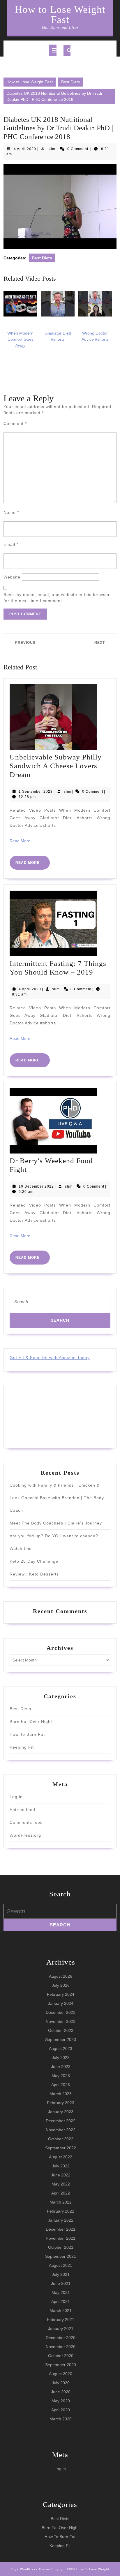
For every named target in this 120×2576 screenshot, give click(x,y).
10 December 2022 (36, 1186)
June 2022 (61, 2175)
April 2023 (61, 2085)
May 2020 (61, 2401)
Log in (16, 1797)
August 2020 (61, 2374)
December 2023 (61, 2012)
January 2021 (61, 2329)
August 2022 (61, 2157)
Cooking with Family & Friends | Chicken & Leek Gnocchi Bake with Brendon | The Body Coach (57, 1498)
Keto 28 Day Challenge (34, 1561)
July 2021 (61, 2274)
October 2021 (61, 2247)
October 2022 (61, 2139)
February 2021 (61, 2320)
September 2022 (61, 2148)
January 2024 (61, 2003)
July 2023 (61, 2058)
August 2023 (61, 2049)
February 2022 (61, 2211)
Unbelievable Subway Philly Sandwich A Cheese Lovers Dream (56, 766)
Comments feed (26, 1822)
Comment (15, 423)
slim (52, 149)
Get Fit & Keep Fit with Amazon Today (50, 1358)
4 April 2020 (25, 149)
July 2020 (61, 2383)
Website (12, 577)
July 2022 (61, 2166)
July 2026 (61, 1985)
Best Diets (70, 82)
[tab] (53, 50)
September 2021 (61, 2256)
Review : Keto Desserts (34, 1574)
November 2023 (61, 2021)
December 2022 (61, 2121)
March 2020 (61, 2419)
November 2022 (61, 2130)
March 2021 (61, 2311)
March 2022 (61, 2202)
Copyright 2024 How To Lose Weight (80, 2569)
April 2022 (61, 2193)
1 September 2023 (36, 792)
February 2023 (61, 2103)
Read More (20, 841)
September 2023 (61, 2039)
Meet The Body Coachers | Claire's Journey (56, 1523)
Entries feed (22, 1810)
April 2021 (61, 2301)
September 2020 (61, 2365)
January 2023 (61, 2112)
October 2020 (61, 2356)
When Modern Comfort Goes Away (20, 339)
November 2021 (61, 2238)
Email (11, 544)
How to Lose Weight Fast (60, 15)
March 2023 (61, 2094)
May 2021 (61, 2292)
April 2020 (61, 2410)
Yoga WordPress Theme (30, 2569)
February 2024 (61, 1994)
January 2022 (61, 2220)
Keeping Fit (22, 1747)
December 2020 (61, 2338)
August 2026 (61, 1976)
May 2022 (61, 2184)
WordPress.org (25, 1835)
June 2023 (61, 2067)
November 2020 (61, 2347)
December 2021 (61, 2229)
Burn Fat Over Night (31, 1722)
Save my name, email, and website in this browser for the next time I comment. (57, 598)
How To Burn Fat (27, 1734)
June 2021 (61, 2283)
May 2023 (61, 2076)
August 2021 (61, 2265)
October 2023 (61, 2030)
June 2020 (61, 2392)
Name (11, 512)
